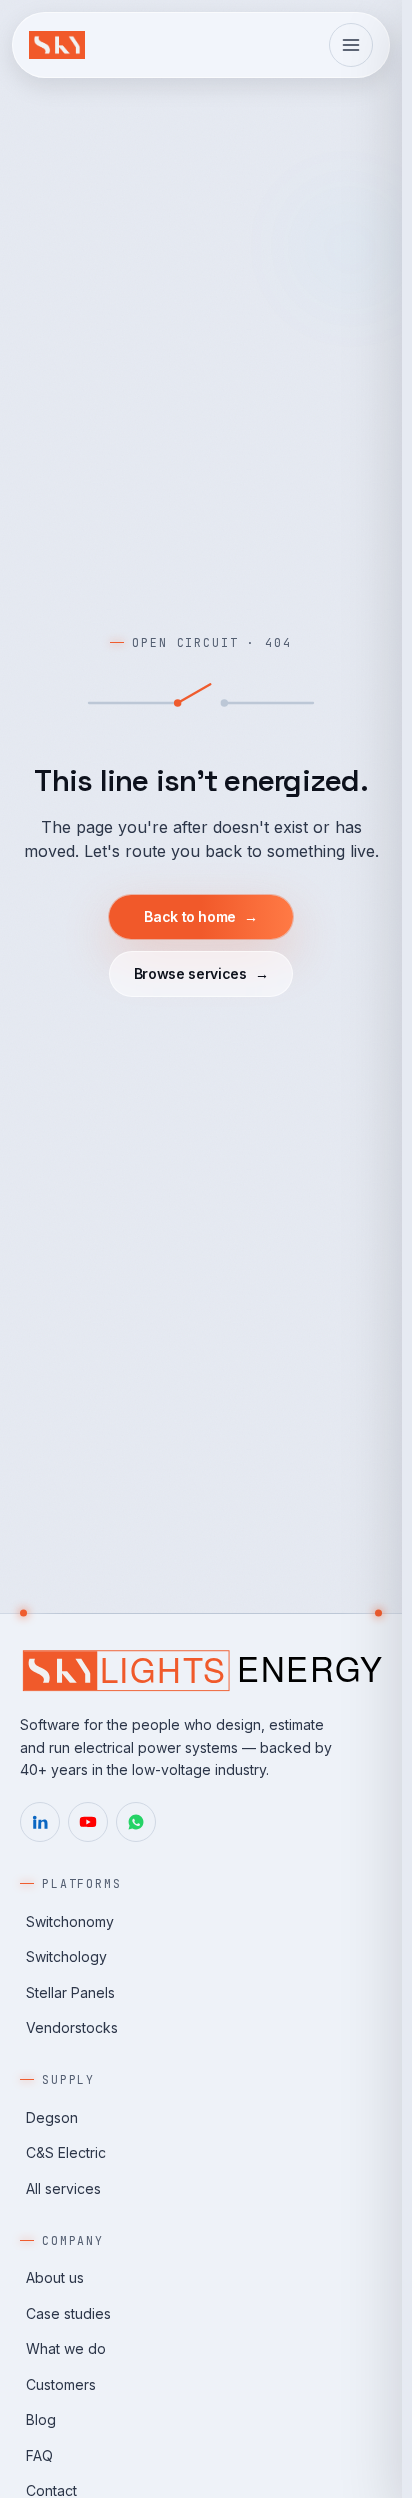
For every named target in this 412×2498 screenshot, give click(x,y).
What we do (66, 2348)
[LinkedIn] (40, 1822)
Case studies (68, 2313)
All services (63, 2188)
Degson (52, 2117)
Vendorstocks (72, 2027)
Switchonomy (70, 1921)
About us (55, 2277)
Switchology (66, 1956)
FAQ (39, 2455)
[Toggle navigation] (351, 45)
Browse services (201, 973)
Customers (61, 2384)
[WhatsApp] (136, 1822)
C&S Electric (66, 2152)
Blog (41, 2419)
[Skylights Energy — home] (57, 45)
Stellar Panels (70, 1992)
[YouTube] (88, 1822)
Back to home (200, 916)
